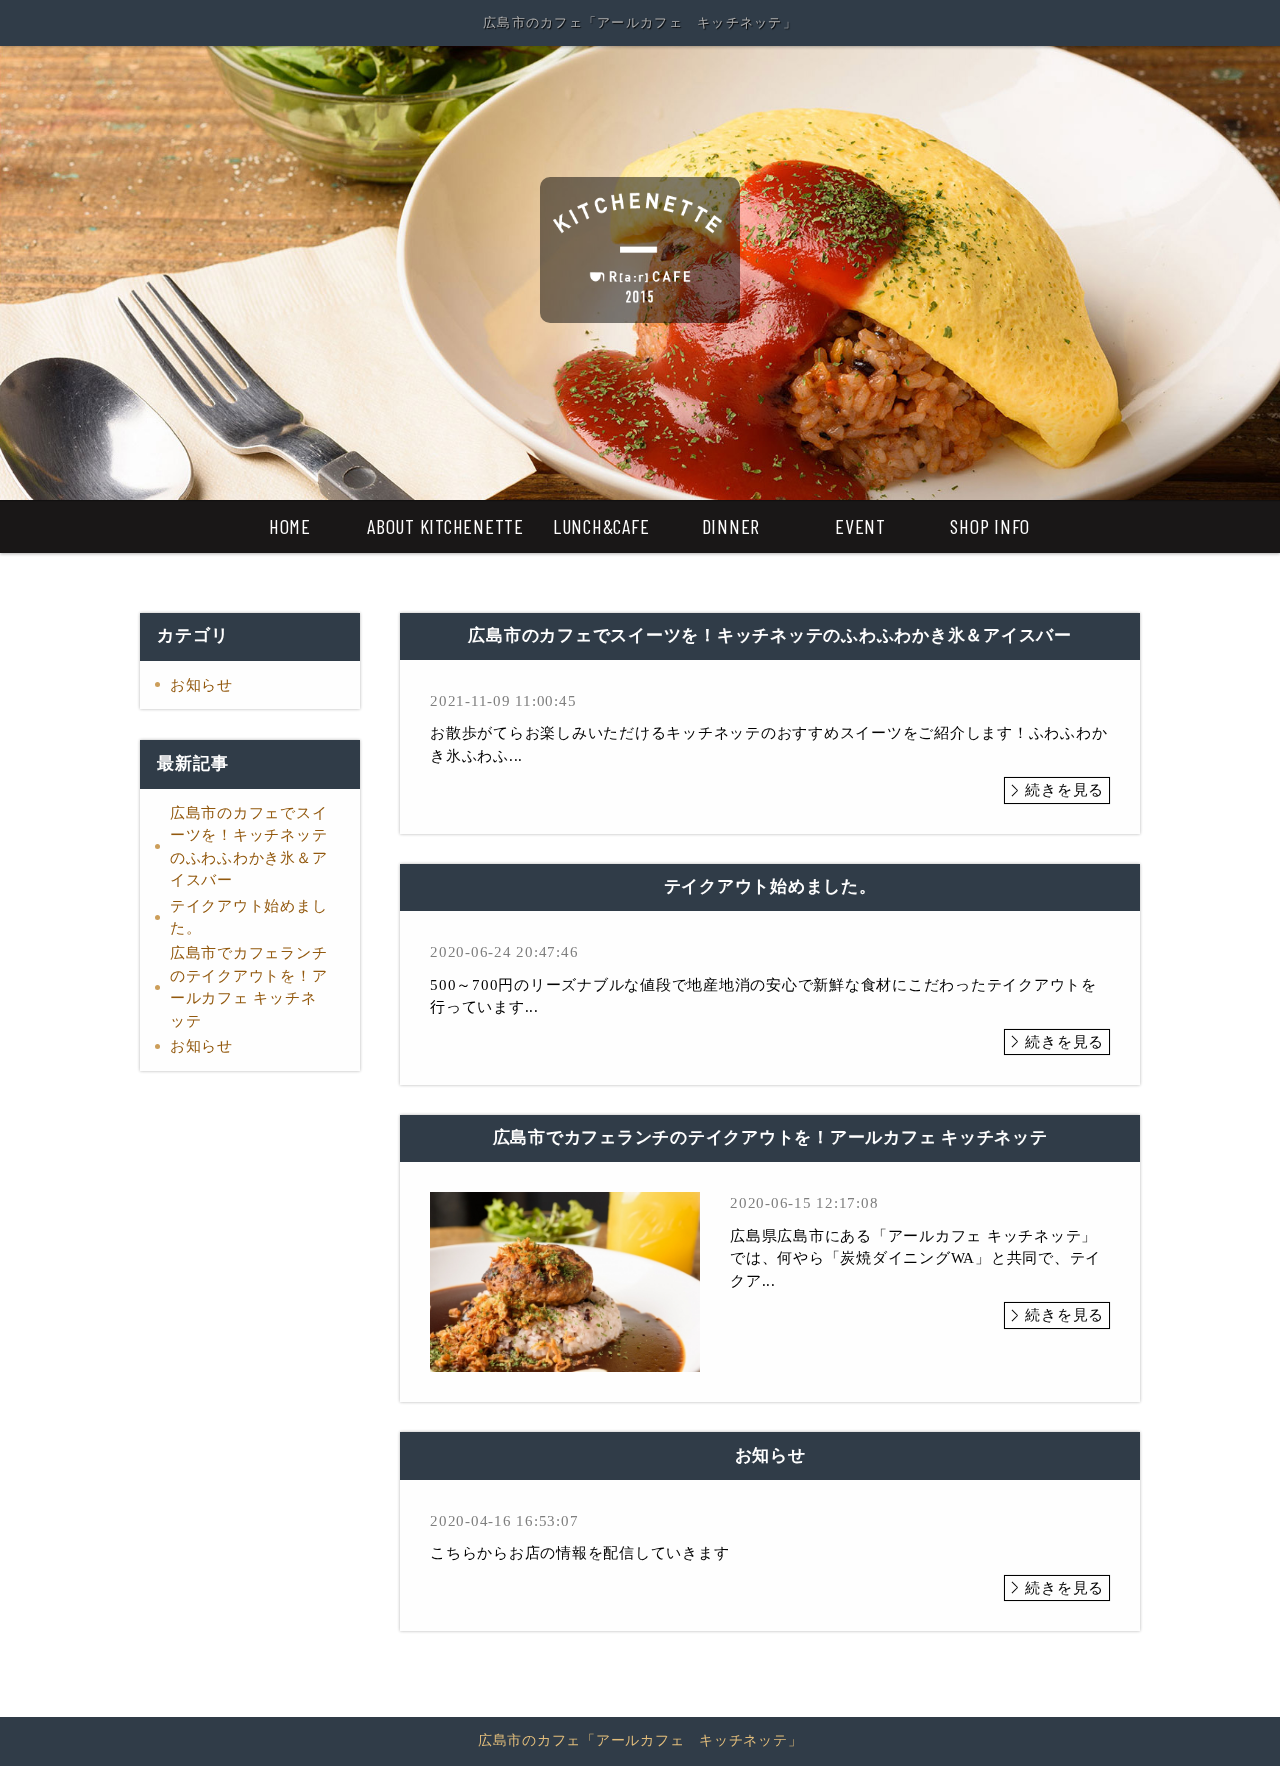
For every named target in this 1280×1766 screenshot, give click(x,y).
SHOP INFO (990, 526)
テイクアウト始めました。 (249, 917)
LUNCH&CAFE (601, 526)
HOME (290, 526)
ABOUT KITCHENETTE (445, 526)
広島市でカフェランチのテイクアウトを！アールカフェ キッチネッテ (249, 987)
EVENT (860, 526)
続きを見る (1064, 790)
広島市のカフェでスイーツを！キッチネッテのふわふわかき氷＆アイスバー (249, 847)
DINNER (731, 526)
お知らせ (201, 685)
